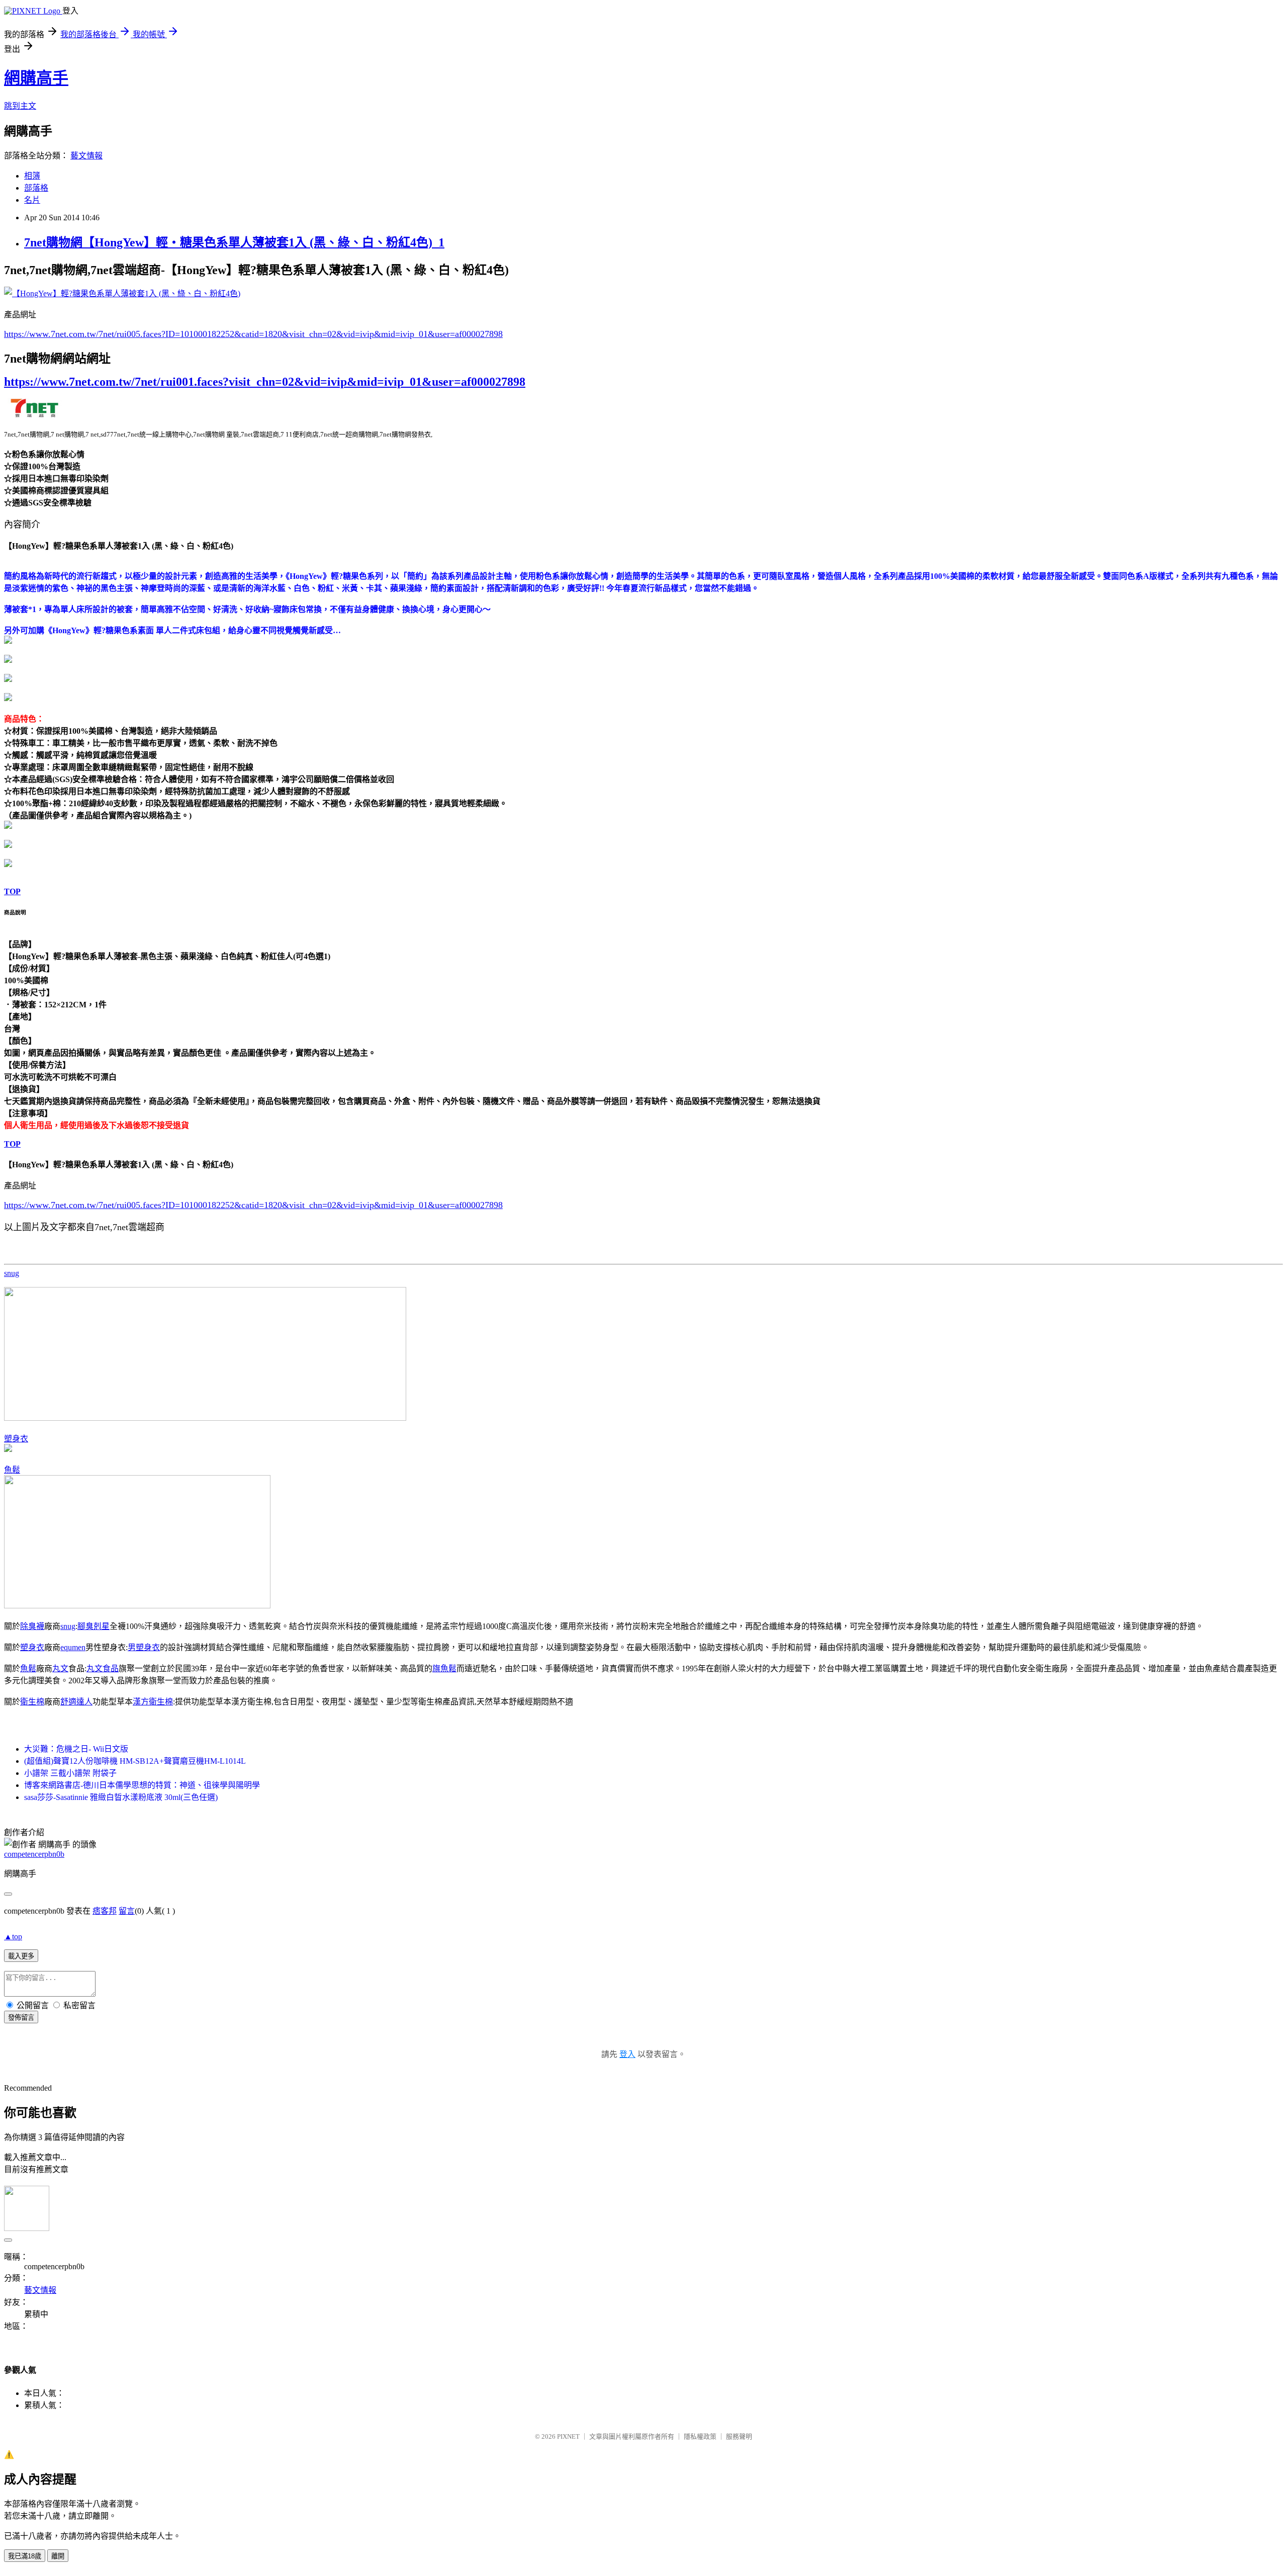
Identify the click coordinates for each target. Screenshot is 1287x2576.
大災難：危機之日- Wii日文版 (76, 1749)
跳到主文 (20, 106)
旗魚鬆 (444, 1668)
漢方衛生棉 (153, 1702)
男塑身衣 (144, 1647)
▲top (13, 1937)
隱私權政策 (700, 2436)
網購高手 (36, 78)
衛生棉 (32, 1702)
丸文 (60, 1668)
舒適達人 (76, 1702)
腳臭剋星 (94, 1626)
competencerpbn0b (34, 1854)
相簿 (32, 176)
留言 (127, 1911)
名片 (32, 200)
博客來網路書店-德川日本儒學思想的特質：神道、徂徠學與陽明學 (142, 1785)
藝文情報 (86, 156)
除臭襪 (32, 1626)
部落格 (36, 188)
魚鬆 (12, 1470)
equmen (73, 1647)
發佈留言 (21, 2017)
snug (12, 1273)
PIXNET (568, 2436)
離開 (58, 2556)
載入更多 (21, 1956)
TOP (12, 891)
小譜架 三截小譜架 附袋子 (70, 1773)
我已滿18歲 (25, 2556)
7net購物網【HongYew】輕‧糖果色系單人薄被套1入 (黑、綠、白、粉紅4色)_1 (234, 242)
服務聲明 (739, 2436)
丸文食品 (103, 1668)
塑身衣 (16, 1439)
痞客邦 (105, 1911)
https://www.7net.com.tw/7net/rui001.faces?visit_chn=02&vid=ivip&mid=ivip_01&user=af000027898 (265, 382)
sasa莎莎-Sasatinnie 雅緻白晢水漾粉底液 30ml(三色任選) (121, 1797)
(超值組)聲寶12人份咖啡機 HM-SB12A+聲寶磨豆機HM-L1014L (135, 1761)
